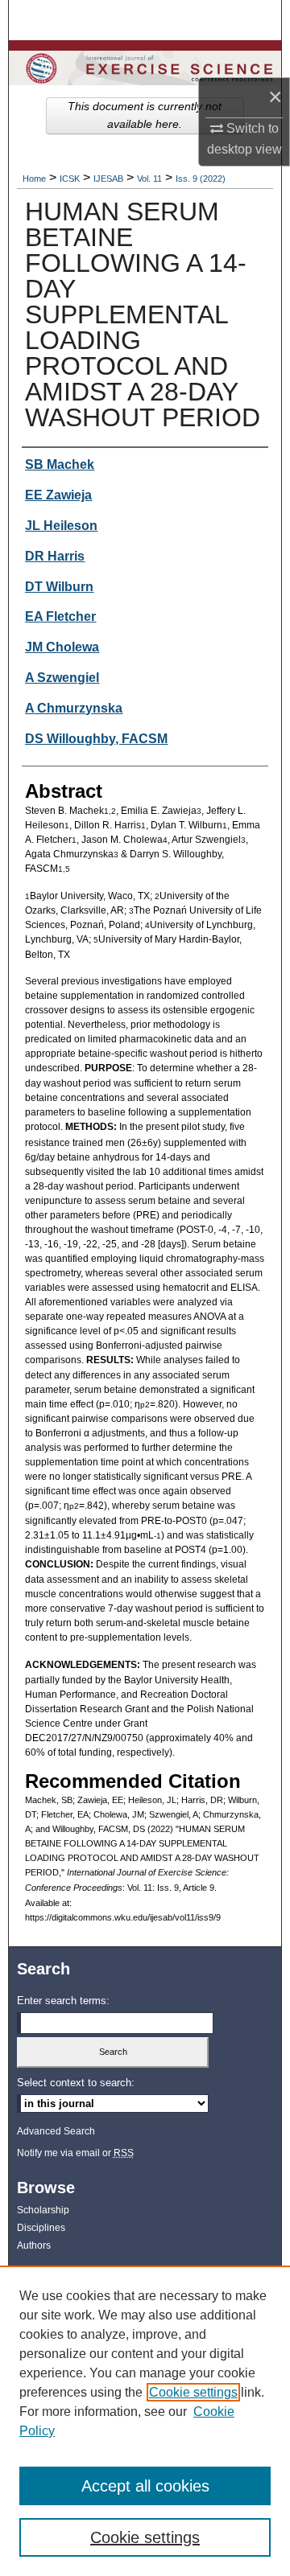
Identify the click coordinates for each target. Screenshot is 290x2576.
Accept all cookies (145, 2486)
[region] (145, 2421)
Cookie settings (193, 2392)
